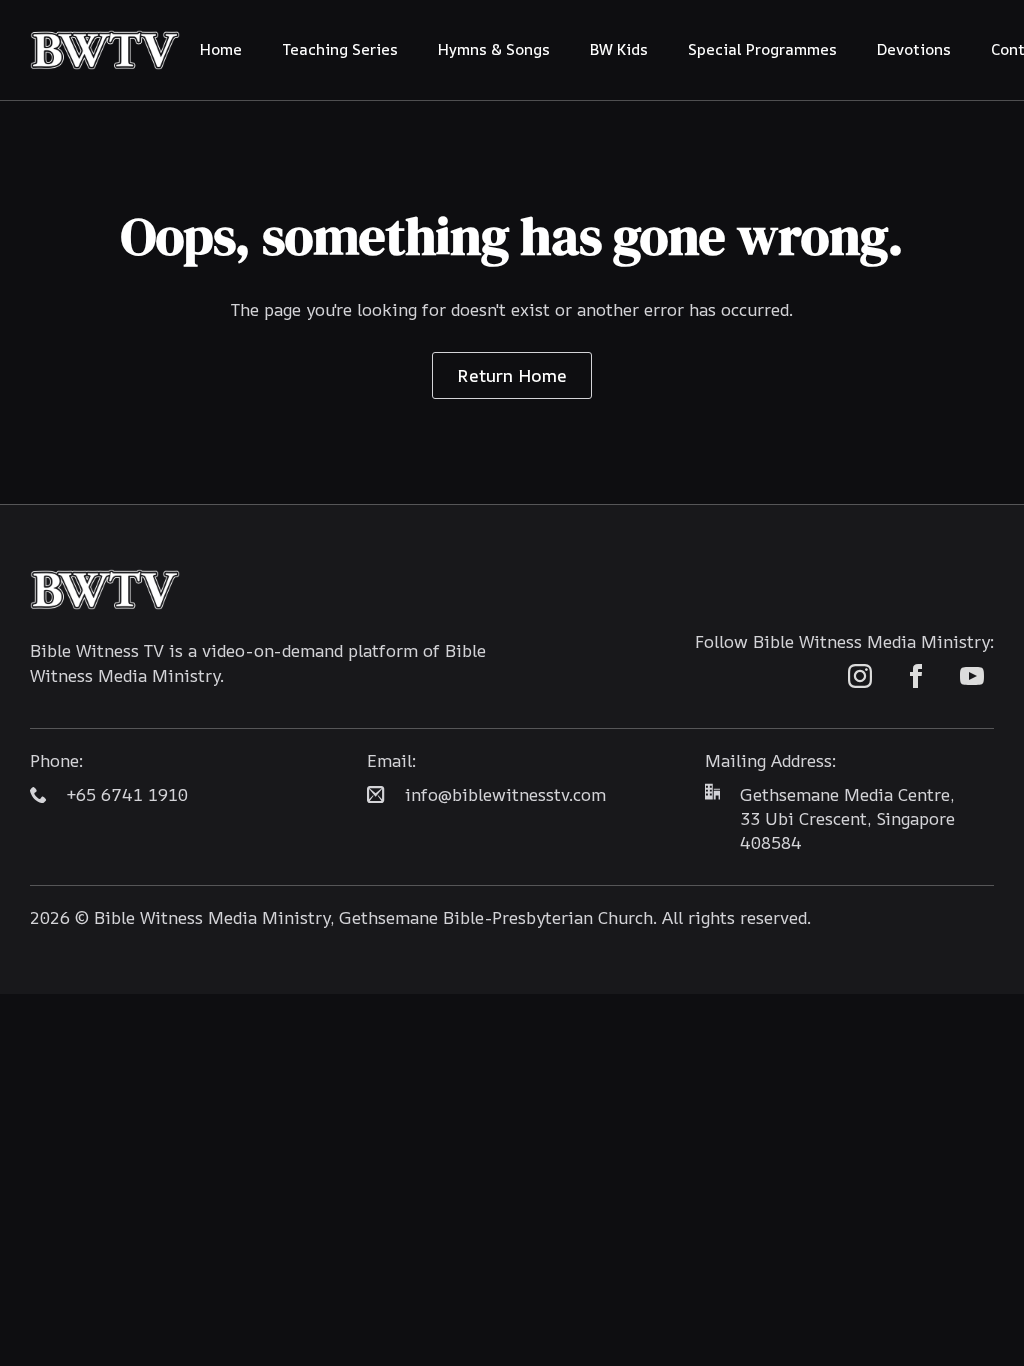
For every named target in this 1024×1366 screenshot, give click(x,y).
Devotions (914, 49)
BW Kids (619, 49)
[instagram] (860, 676)
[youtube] (972, 676)
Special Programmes (762, 49)
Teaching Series (340, 49)
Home (221, 49)
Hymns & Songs (494, 49)
